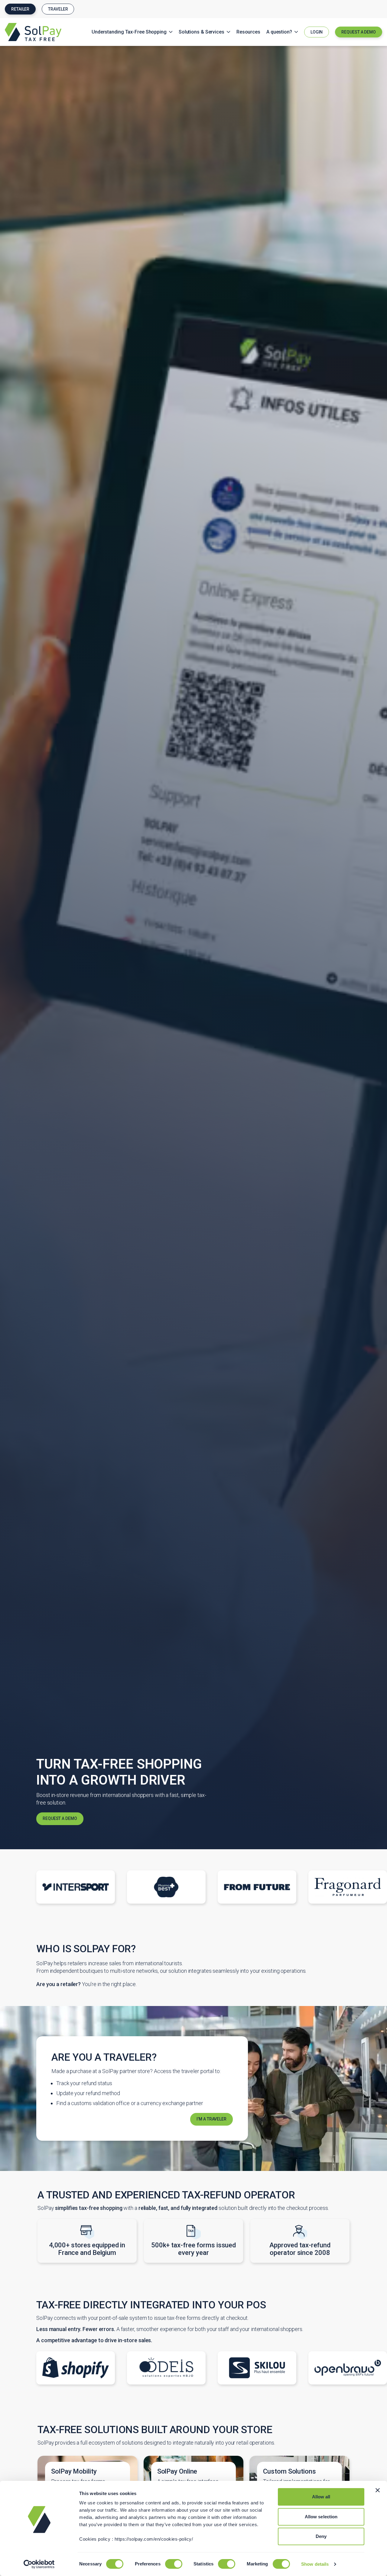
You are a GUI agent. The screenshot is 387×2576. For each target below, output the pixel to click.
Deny (321, 2536)
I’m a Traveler (211, 2119)
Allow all (321, 2497)
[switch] (174, 2564)
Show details (315, 2564)
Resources (248, 32)
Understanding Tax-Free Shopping (129, 32)
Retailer (20, 9)
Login (317, 32)
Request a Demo (359, 32)
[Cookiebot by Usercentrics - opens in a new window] (39, 2564)
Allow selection (321, 2517)
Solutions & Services (202, 32)
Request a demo (60, 1818)
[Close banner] (378, 2490)
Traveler (58, 9)
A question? (279, 32)
